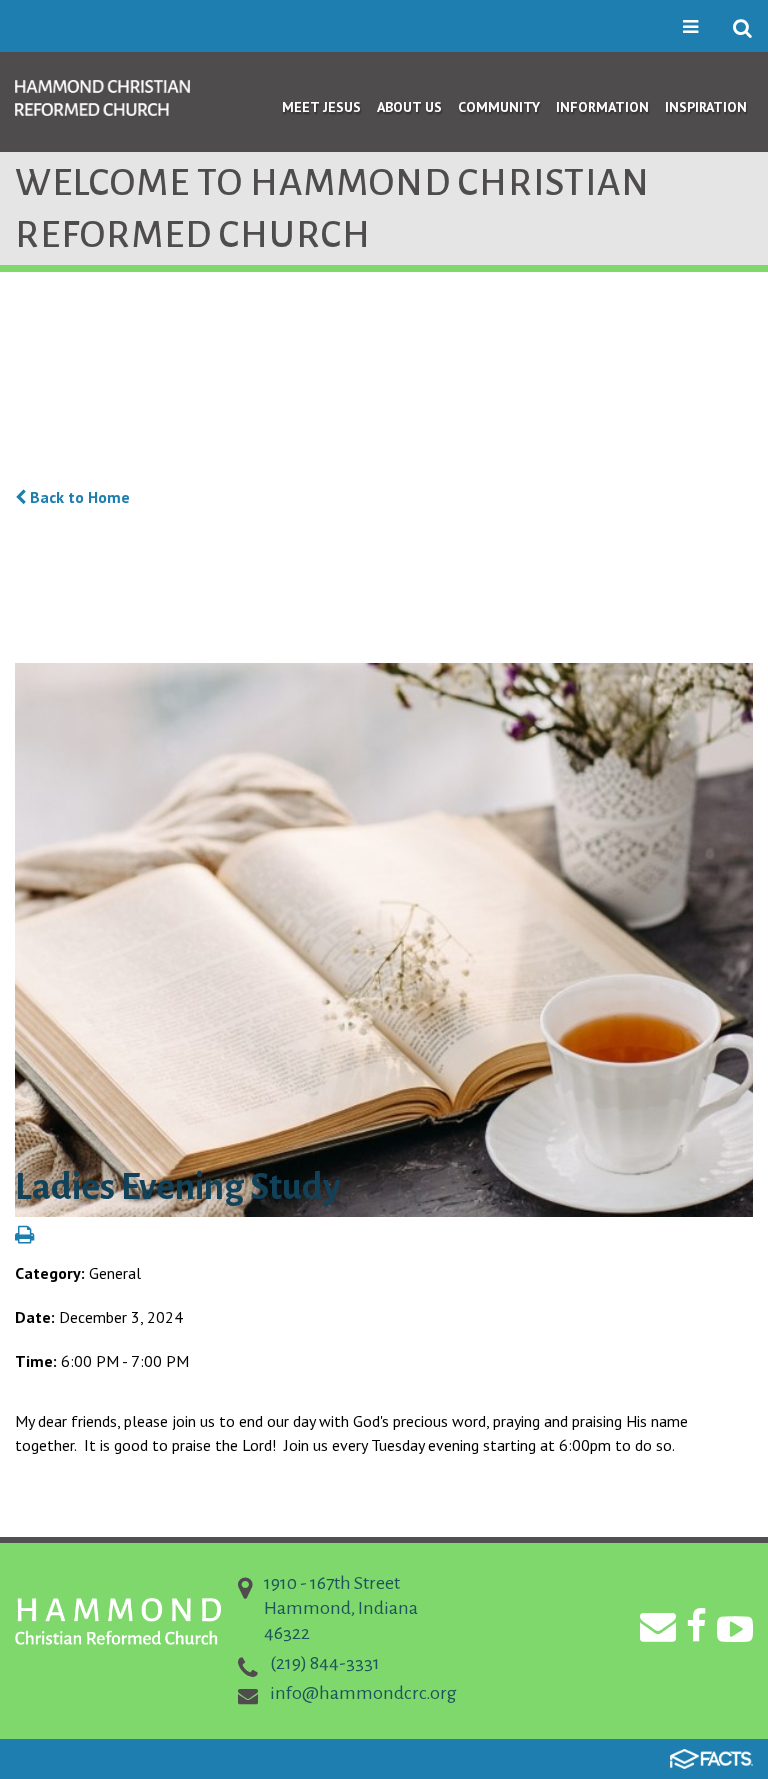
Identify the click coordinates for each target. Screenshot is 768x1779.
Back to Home (78, 497)
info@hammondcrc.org (363, 1693)
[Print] (24, 1236)
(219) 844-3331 (325, 1663)
